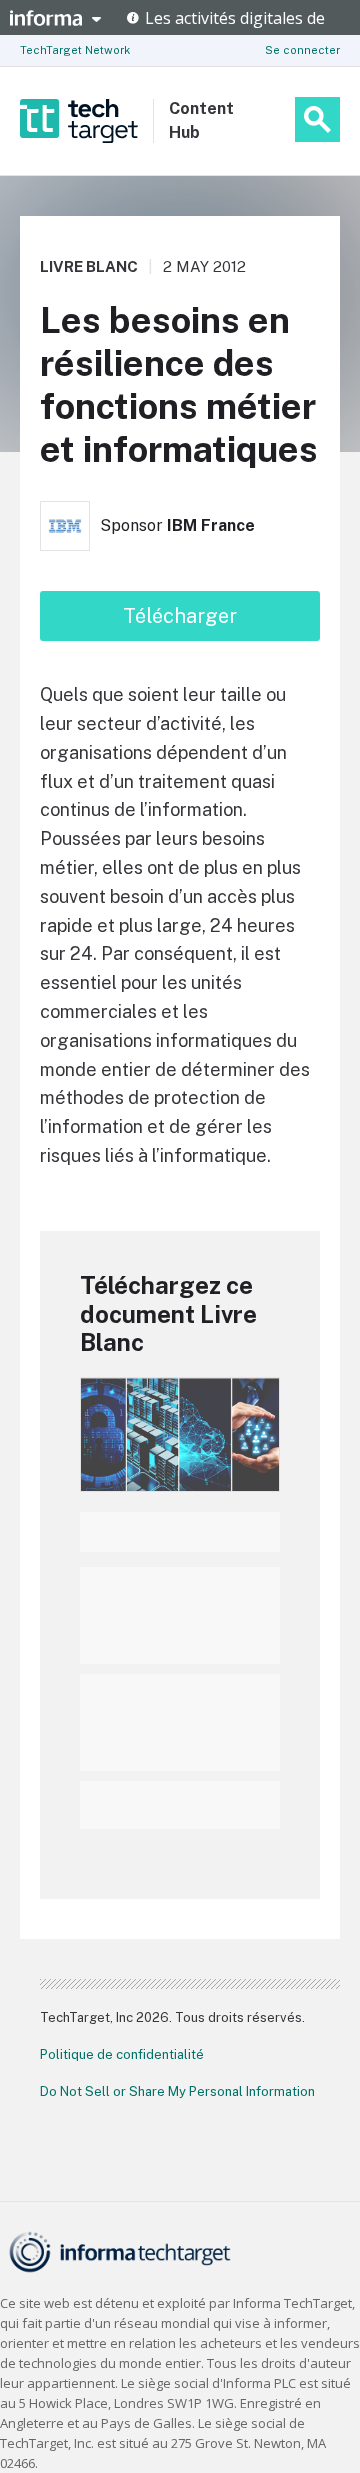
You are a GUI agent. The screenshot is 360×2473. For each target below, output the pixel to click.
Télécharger (180, 616)
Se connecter (302, 50)
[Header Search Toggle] (317, 119)
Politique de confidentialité (122, 2054)
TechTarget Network (75, 50)
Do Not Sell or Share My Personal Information (177, 2091)
